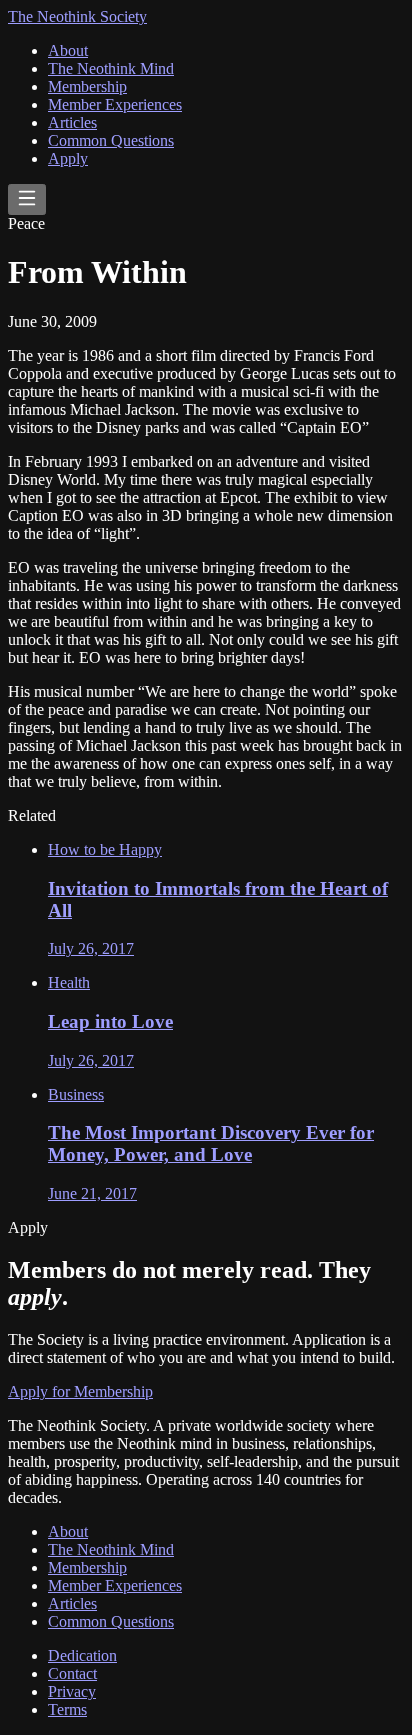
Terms (67, 1709)
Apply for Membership (80, 1391)
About (68, 50)
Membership (87, 86)
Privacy (72, 1691)
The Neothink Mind (111, 68)
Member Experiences (115, 104)
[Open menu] (27, 199)
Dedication (82, 1655)
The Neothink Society (77, 16)
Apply (68, 158)
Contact (72, 1673)
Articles (72, 122)
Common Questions (111, 140)
